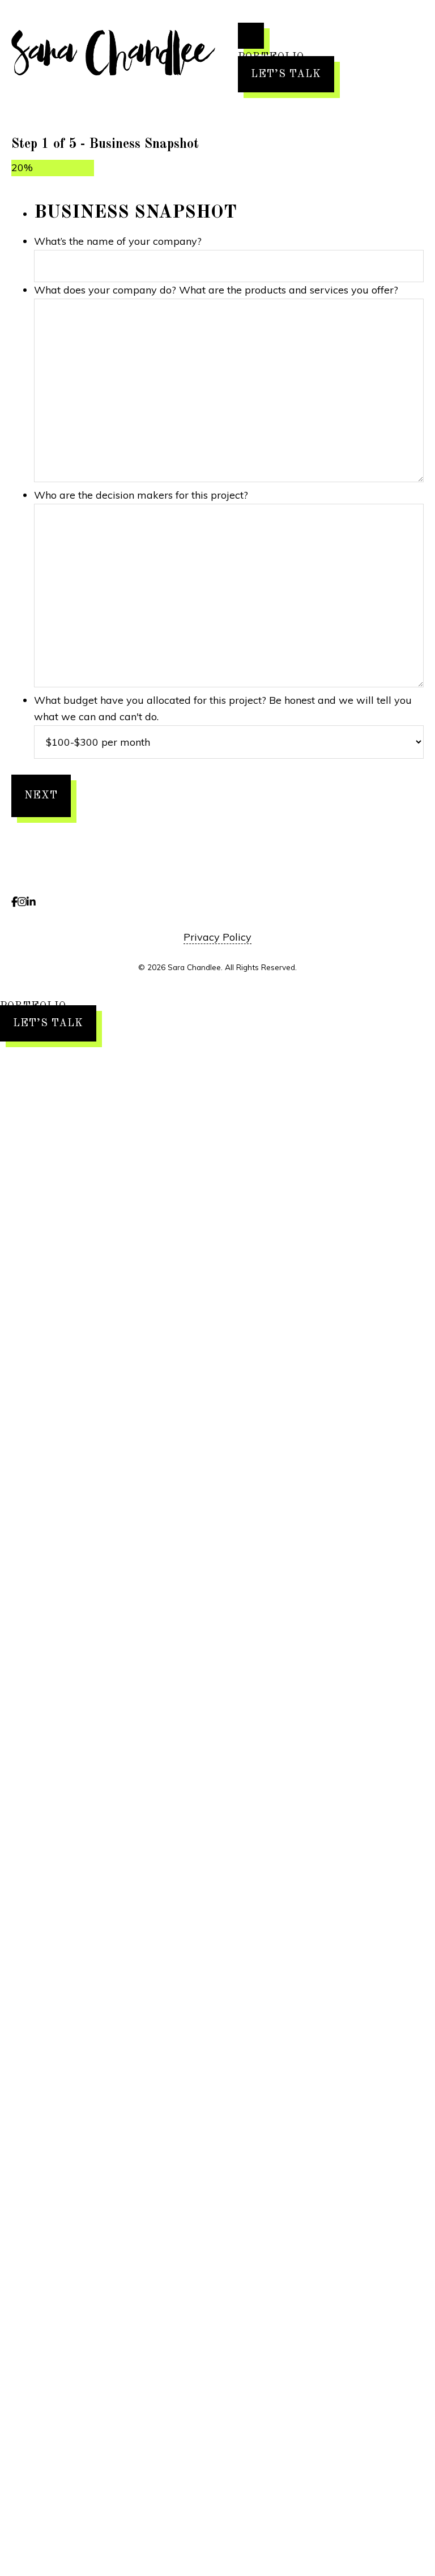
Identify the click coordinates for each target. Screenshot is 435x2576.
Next (41, 796)
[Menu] (251, 36)
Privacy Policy (217, 937)
